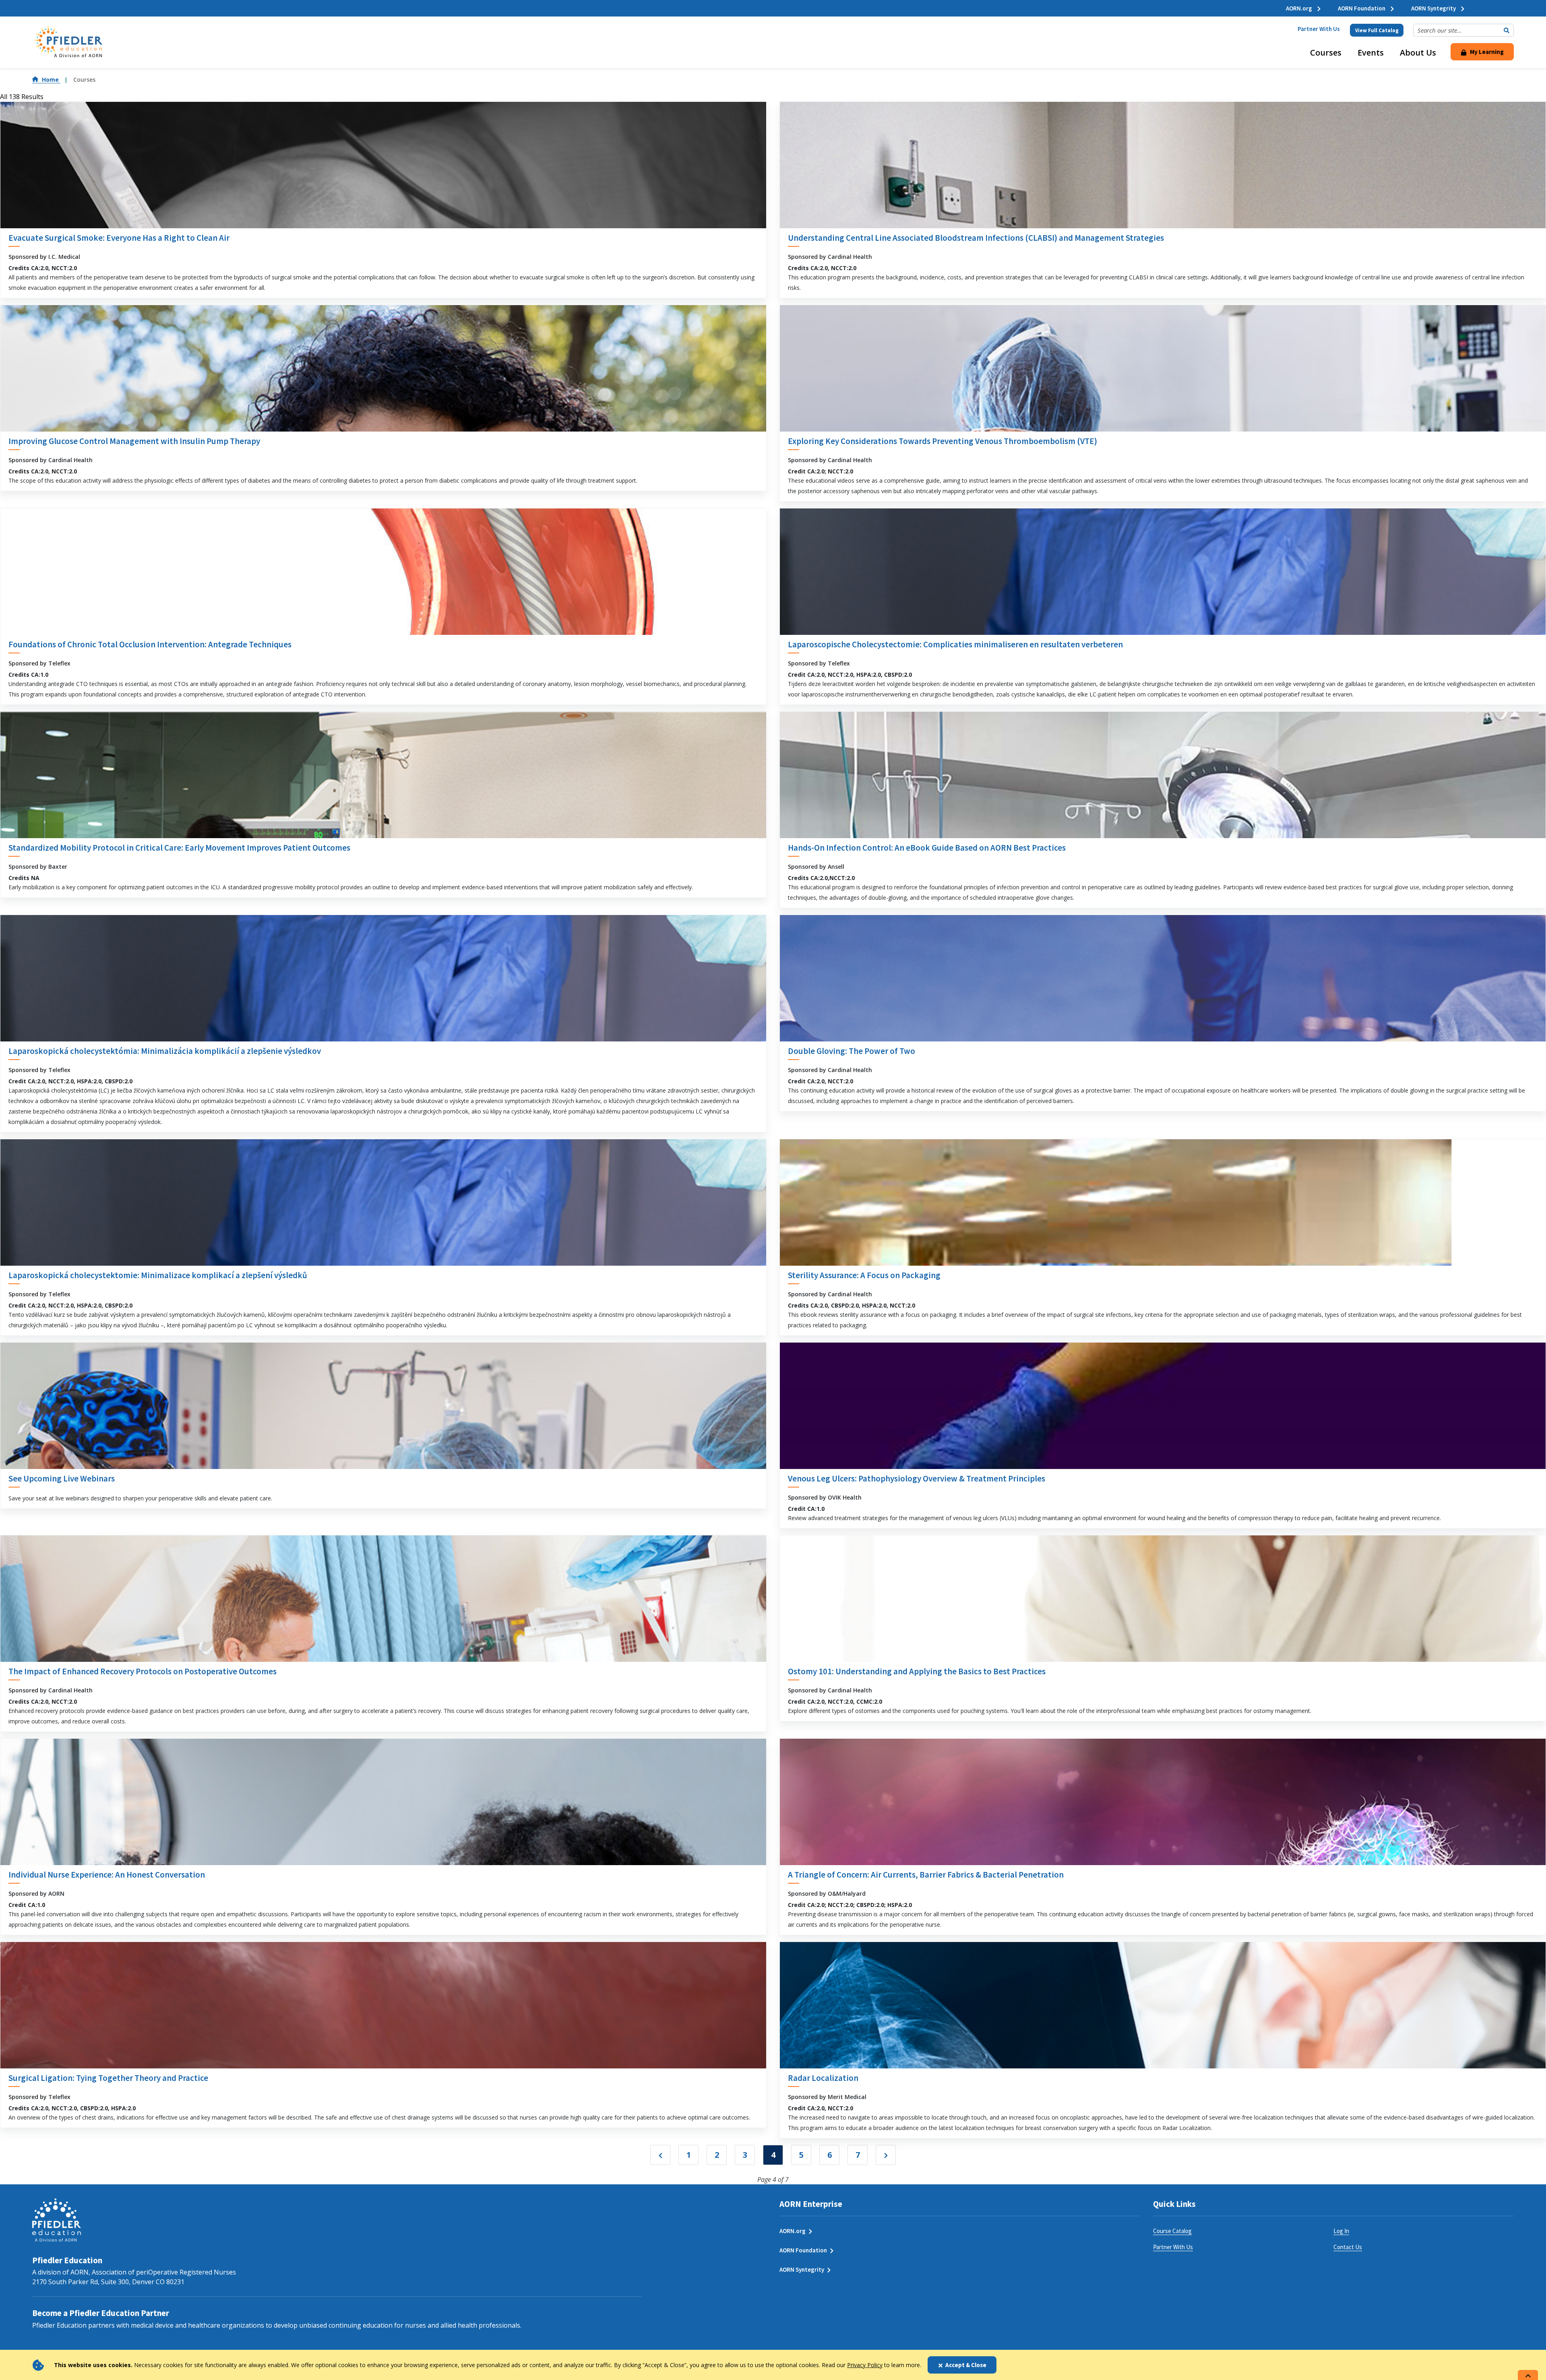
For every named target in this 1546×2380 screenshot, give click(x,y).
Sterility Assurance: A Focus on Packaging (864, 1275)
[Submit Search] (1507, 30)
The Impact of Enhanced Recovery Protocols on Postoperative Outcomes (143, 1671)
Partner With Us (1319, 29)
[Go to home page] (68, 42)
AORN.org (1300, 8)
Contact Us (1348, 2247)
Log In (1341, 2231)
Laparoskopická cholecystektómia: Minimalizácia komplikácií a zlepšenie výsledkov (165, 1051)
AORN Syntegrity (1434, 8)
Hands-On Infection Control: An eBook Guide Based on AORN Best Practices (927, 848)
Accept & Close (966, 2365)
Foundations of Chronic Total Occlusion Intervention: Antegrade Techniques (150, 644)
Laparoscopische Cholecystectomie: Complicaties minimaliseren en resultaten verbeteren (955, 644)
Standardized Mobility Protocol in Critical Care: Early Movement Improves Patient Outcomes (179, 848)
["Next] (886, 2155)
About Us (1418, 53)
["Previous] (660, 2155)
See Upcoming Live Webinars (62, 1478)
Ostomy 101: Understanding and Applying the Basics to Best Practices (917, 1671)
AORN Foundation (1362, 8)
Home (51, 80)
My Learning (1486, 52)
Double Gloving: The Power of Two (852, 1051)
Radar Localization (823, 2078)
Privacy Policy (865, 2365)
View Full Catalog (1377, 30)
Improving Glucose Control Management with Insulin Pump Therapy (134, 441)
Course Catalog (1172, 2231)
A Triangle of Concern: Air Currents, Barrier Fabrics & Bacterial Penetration (926, 1875)
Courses (1326, 53)
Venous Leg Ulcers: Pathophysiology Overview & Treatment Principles (917, 1478)
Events (1371, 53)
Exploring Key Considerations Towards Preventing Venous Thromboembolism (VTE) (942, 441)
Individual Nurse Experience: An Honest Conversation (107, 1875)
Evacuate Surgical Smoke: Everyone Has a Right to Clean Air (119, 238)
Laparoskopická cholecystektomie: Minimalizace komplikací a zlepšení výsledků (158, 1275)
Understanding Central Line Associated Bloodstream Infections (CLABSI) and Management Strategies (976, 238)
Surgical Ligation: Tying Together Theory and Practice (108, 2078)
